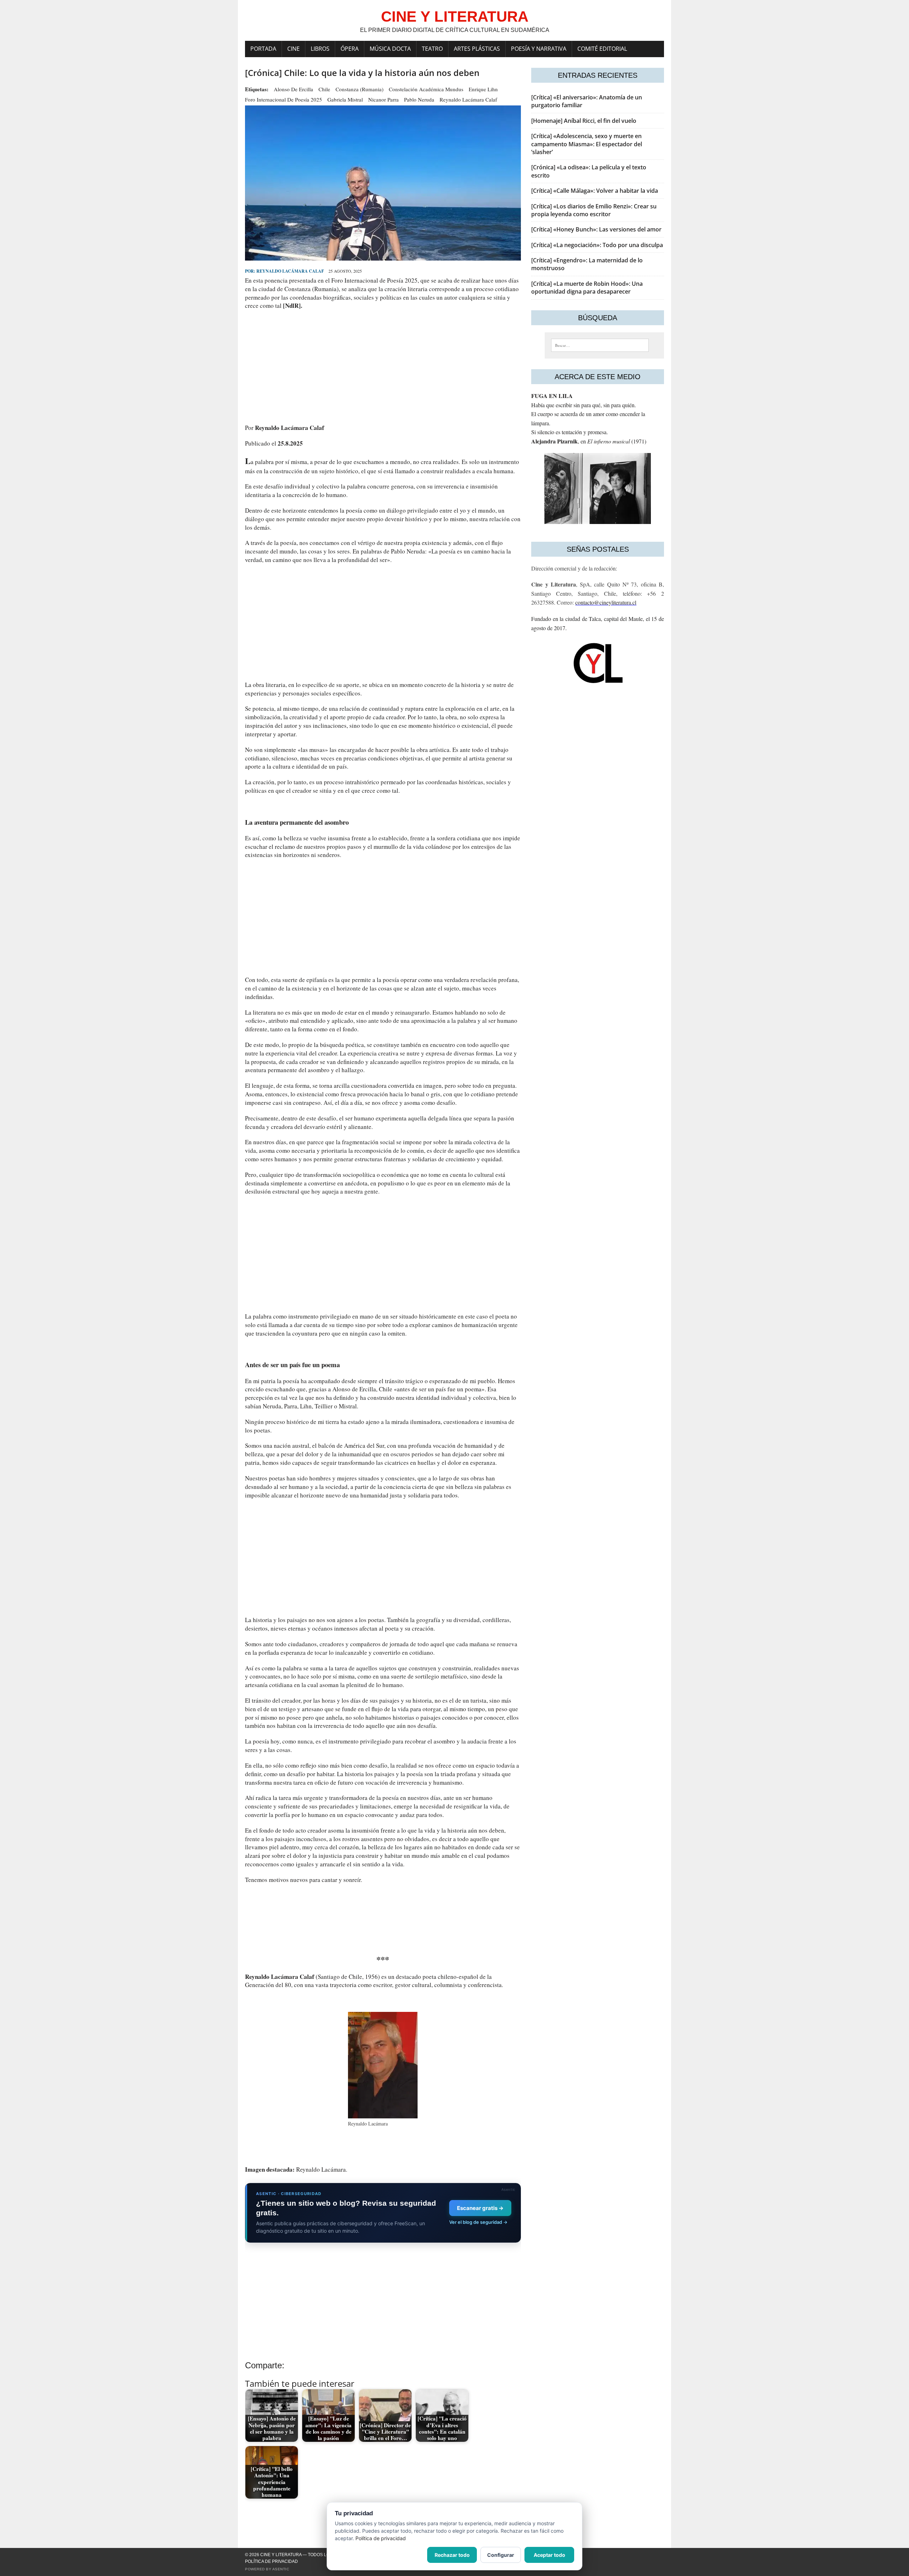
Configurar (501, 2555)
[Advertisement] (383, 367)
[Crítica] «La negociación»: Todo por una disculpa (597, 245)
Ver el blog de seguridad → (478, 2222)
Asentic (281, 2569)
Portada (263, 49)
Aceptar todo (549, 2555)
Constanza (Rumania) (360, 89)
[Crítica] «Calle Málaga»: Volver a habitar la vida (595, 191)
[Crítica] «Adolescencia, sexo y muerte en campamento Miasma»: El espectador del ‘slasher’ (587, 144)
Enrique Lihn (483, 89)
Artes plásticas (477, 49)
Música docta (390, 49)
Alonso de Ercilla (293, 89)
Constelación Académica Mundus (426, 89)
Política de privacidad (271, 2561)
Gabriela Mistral (345, 99)
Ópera (350, 49)
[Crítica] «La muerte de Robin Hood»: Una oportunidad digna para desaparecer (587, 288)
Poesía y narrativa (539, 49)
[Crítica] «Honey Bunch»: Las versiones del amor (596, 229)
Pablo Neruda (419, 99)
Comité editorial (602, 49)
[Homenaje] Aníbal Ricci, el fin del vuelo (584, 121)
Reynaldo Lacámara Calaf (468, 99)
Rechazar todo (452, 2555)
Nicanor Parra (383, 99)
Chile (324, 89)
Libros (320, 49)
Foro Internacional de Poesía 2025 (284, 99)
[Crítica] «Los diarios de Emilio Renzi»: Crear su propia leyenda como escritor (594, 210)
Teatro (432, 49)
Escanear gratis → (480, 2208)
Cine (293, 49)
